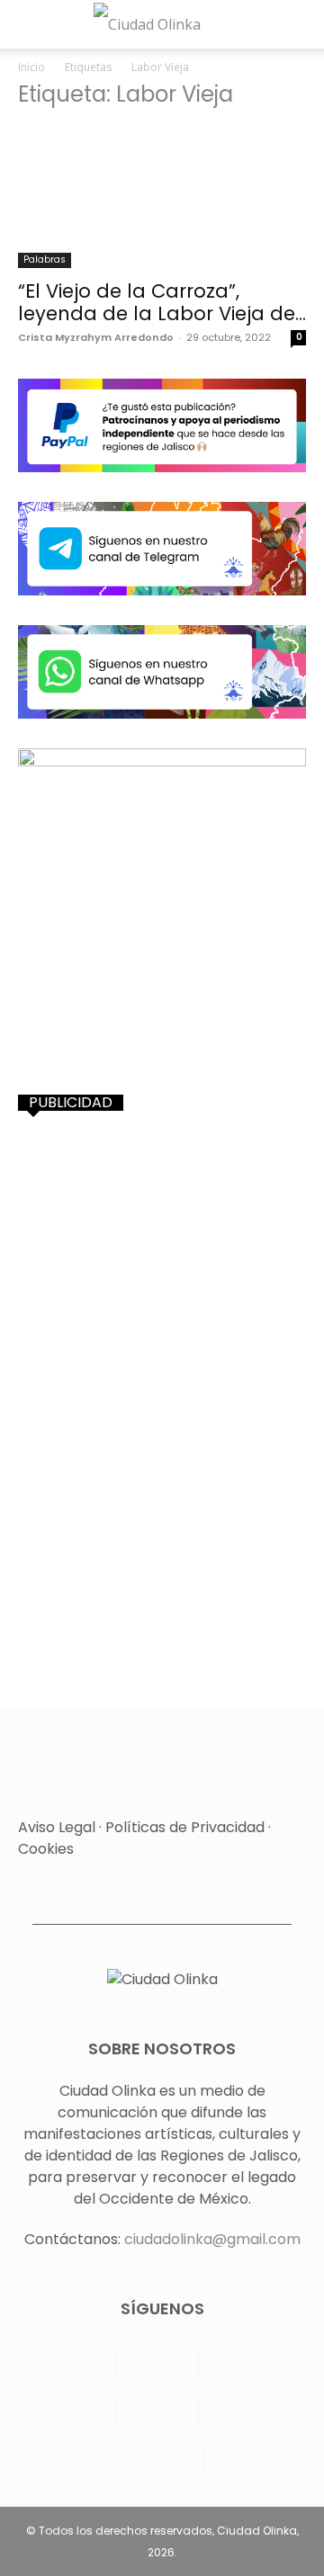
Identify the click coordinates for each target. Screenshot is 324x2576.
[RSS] (279, 2363)
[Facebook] (36, 2363)
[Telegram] (85, 2412)
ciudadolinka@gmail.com (212, 2239)
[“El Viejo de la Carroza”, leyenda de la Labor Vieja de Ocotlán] (162, 197)
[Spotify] (36, 2412)
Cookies (46, 1849)
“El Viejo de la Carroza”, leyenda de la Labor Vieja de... (162, 302)
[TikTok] (133, 2412)
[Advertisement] (162, 1296)
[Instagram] (85, 2363)
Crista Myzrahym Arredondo (96, 337)
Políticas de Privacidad (185, 1827)
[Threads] (186, 2462)
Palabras (45, 259)
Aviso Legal (57, 1827)
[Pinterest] (230, 2363)
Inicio (31, 67)
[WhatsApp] (230, 2412)
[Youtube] (279, 2412)
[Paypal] (182, 2363)
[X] (182, 2412)
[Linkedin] (133, 2363)
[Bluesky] (138, 2462)
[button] (29, 24)
